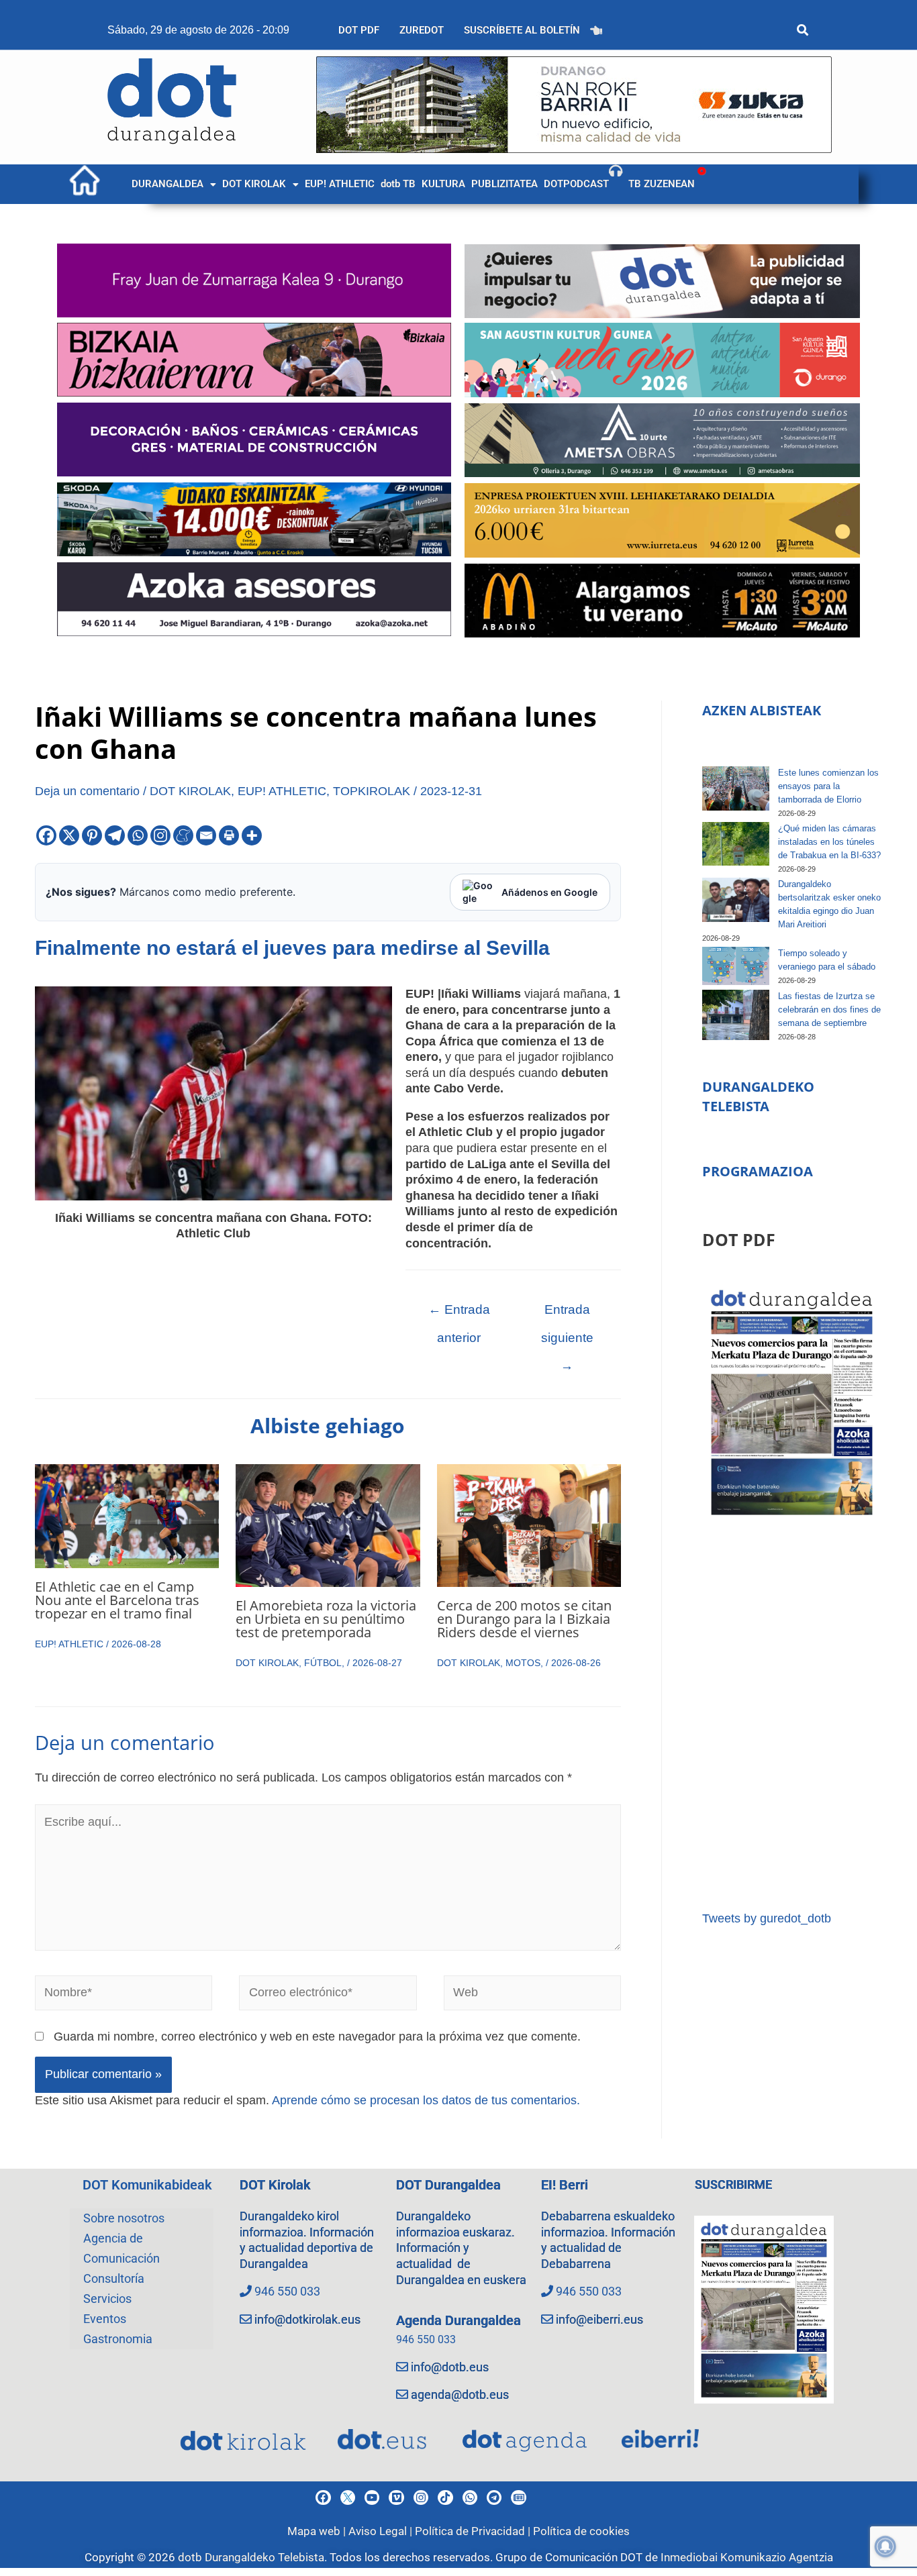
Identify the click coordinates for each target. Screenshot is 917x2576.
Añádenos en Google (549, 892)
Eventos (105, 2319)
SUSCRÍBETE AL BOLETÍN (522, 30)
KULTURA (443, 184)
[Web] (533, 1996)
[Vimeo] (396, 2497)
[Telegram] (115, 835)
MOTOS (523, 1663)
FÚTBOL (323, 1663)
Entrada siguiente (567, 1314)
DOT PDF (359, 30)
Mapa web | (318, 2531)
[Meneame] (183, 835)
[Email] (206, 835)
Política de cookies (581, 2531)
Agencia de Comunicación (122, 2248)
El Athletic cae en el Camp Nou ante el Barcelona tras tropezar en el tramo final (117, 1600)
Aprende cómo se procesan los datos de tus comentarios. (426, 2100)
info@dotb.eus (450, 2367)
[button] (174, 184)
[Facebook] (46, 835)
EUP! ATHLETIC (340, 184)
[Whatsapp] (138, 835)
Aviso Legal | (382, 2531)
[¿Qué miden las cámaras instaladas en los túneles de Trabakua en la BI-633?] (736, 844)
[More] (252, 835)
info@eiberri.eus (599, 2319)
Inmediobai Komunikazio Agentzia (747, 2557)
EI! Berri (565, 2185)
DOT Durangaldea (448, 2185)
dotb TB (398, 184)
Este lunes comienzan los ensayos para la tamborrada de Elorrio (828, 786)
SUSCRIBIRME (733, 2184)
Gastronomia (118, 2339)
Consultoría (114, 2278)
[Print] (229, 835)
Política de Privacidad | (474, 2531)
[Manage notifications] (885, 2546)
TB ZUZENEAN (662, 184)
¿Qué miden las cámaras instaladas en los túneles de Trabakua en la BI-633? (829, 842)
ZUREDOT (422, 30)
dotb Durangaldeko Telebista (251, 2557)
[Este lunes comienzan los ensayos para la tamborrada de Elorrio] (736, 789)
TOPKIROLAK (372, 791)
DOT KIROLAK (254, 184)
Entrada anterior (459, 1314)
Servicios (107, 2299)
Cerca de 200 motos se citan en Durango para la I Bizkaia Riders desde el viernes (524, 1619)
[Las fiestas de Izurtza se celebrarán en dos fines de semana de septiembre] (736, 1015)
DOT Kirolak (275, 2185)
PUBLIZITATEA (504, 184)
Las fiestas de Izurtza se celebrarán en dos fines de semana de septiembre (829, 1010)
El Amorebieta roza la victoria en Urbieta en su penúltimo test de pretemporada (326, 1619)
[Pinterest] (92, 835)
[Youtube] (372, 2497)
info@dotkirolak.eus (307, 2319)
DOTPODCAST (576, 184)
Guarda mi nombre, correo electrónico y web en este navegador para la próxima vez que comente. (317, 2037)
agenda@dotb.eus (460, 2394)
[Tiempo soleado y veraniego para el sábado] (736, 966)
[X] (69, 835)
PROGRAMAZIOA (758, 1171)
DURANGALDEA (167, 184)
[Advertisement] (792, 1715)
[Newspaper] (518, 2497)
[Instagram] (160, 835)
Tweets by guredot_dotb (767, 1918)
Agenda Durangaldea (458, 2320)
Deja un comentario (87, 791)
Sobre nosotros (124, 2218)
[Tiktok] (445, 2497)
